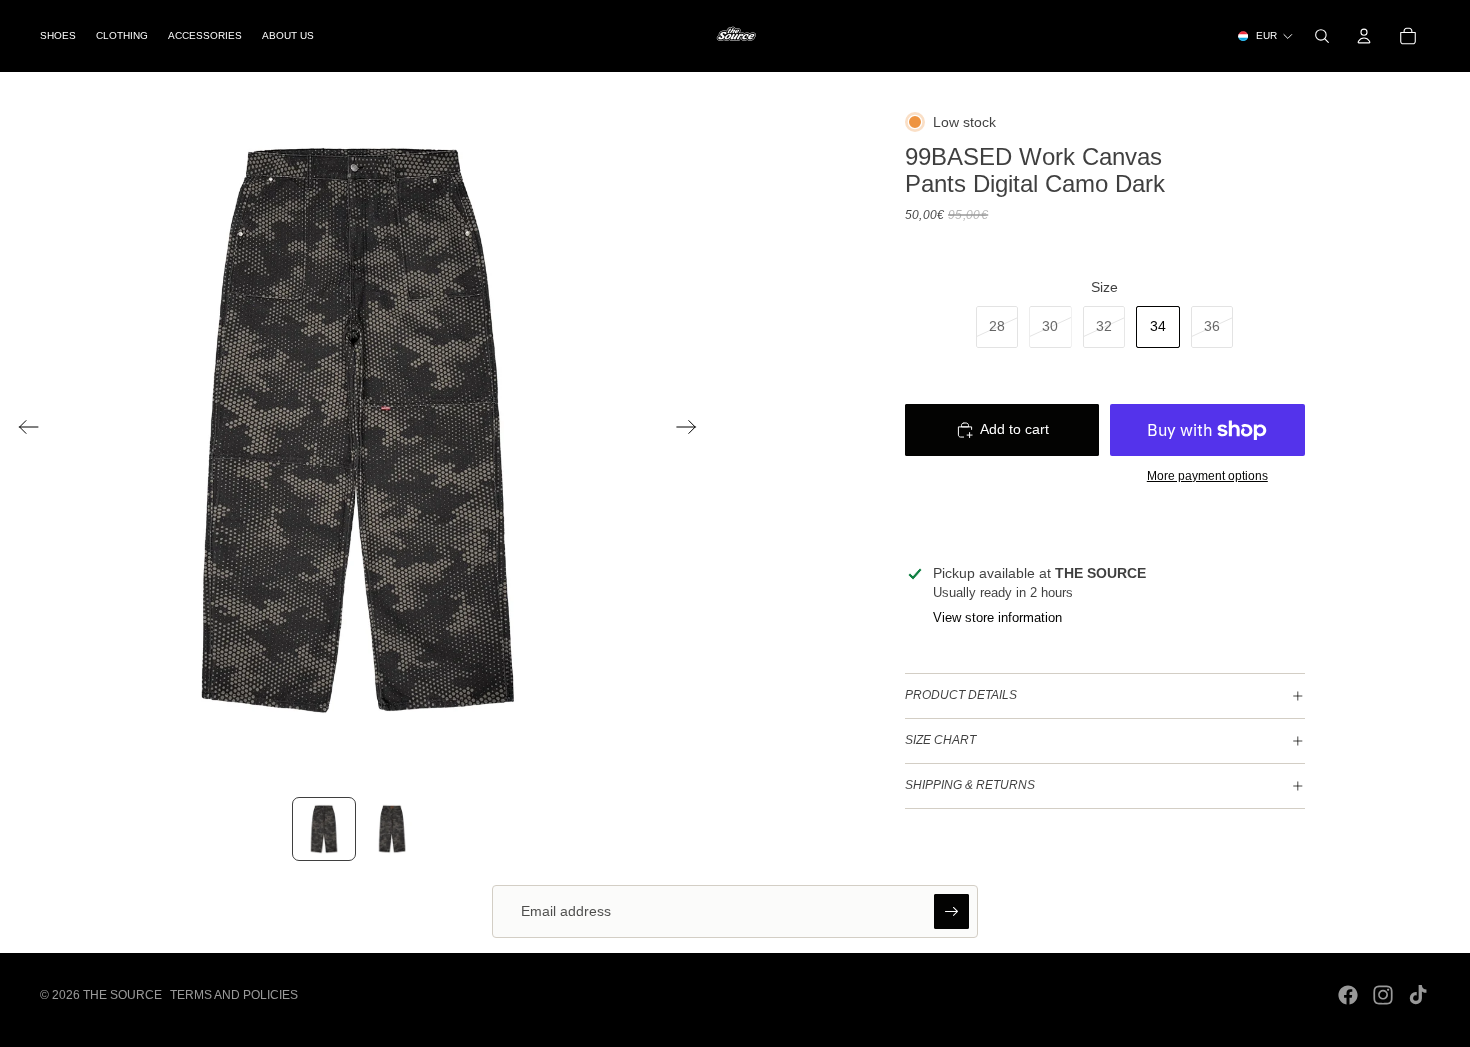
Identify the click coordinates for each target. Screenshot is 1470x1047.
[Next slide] (692, 430)
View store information (997, 617)
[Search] (1322, 36)
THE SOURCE (122, 995)
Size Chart (940, 740)
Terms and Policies (234, 995)
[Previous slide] (22, 430)
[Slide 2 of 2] (392, 829)
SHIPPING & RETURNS (970, 785)
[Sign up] (952, 912)
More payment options (1207, 475)
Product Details (961, 695)
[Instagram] (1383, 995)
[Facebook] (1348, 995)
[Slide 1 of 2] (324, 829)
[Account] (1364, 36)
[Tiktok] (1418, 995)
